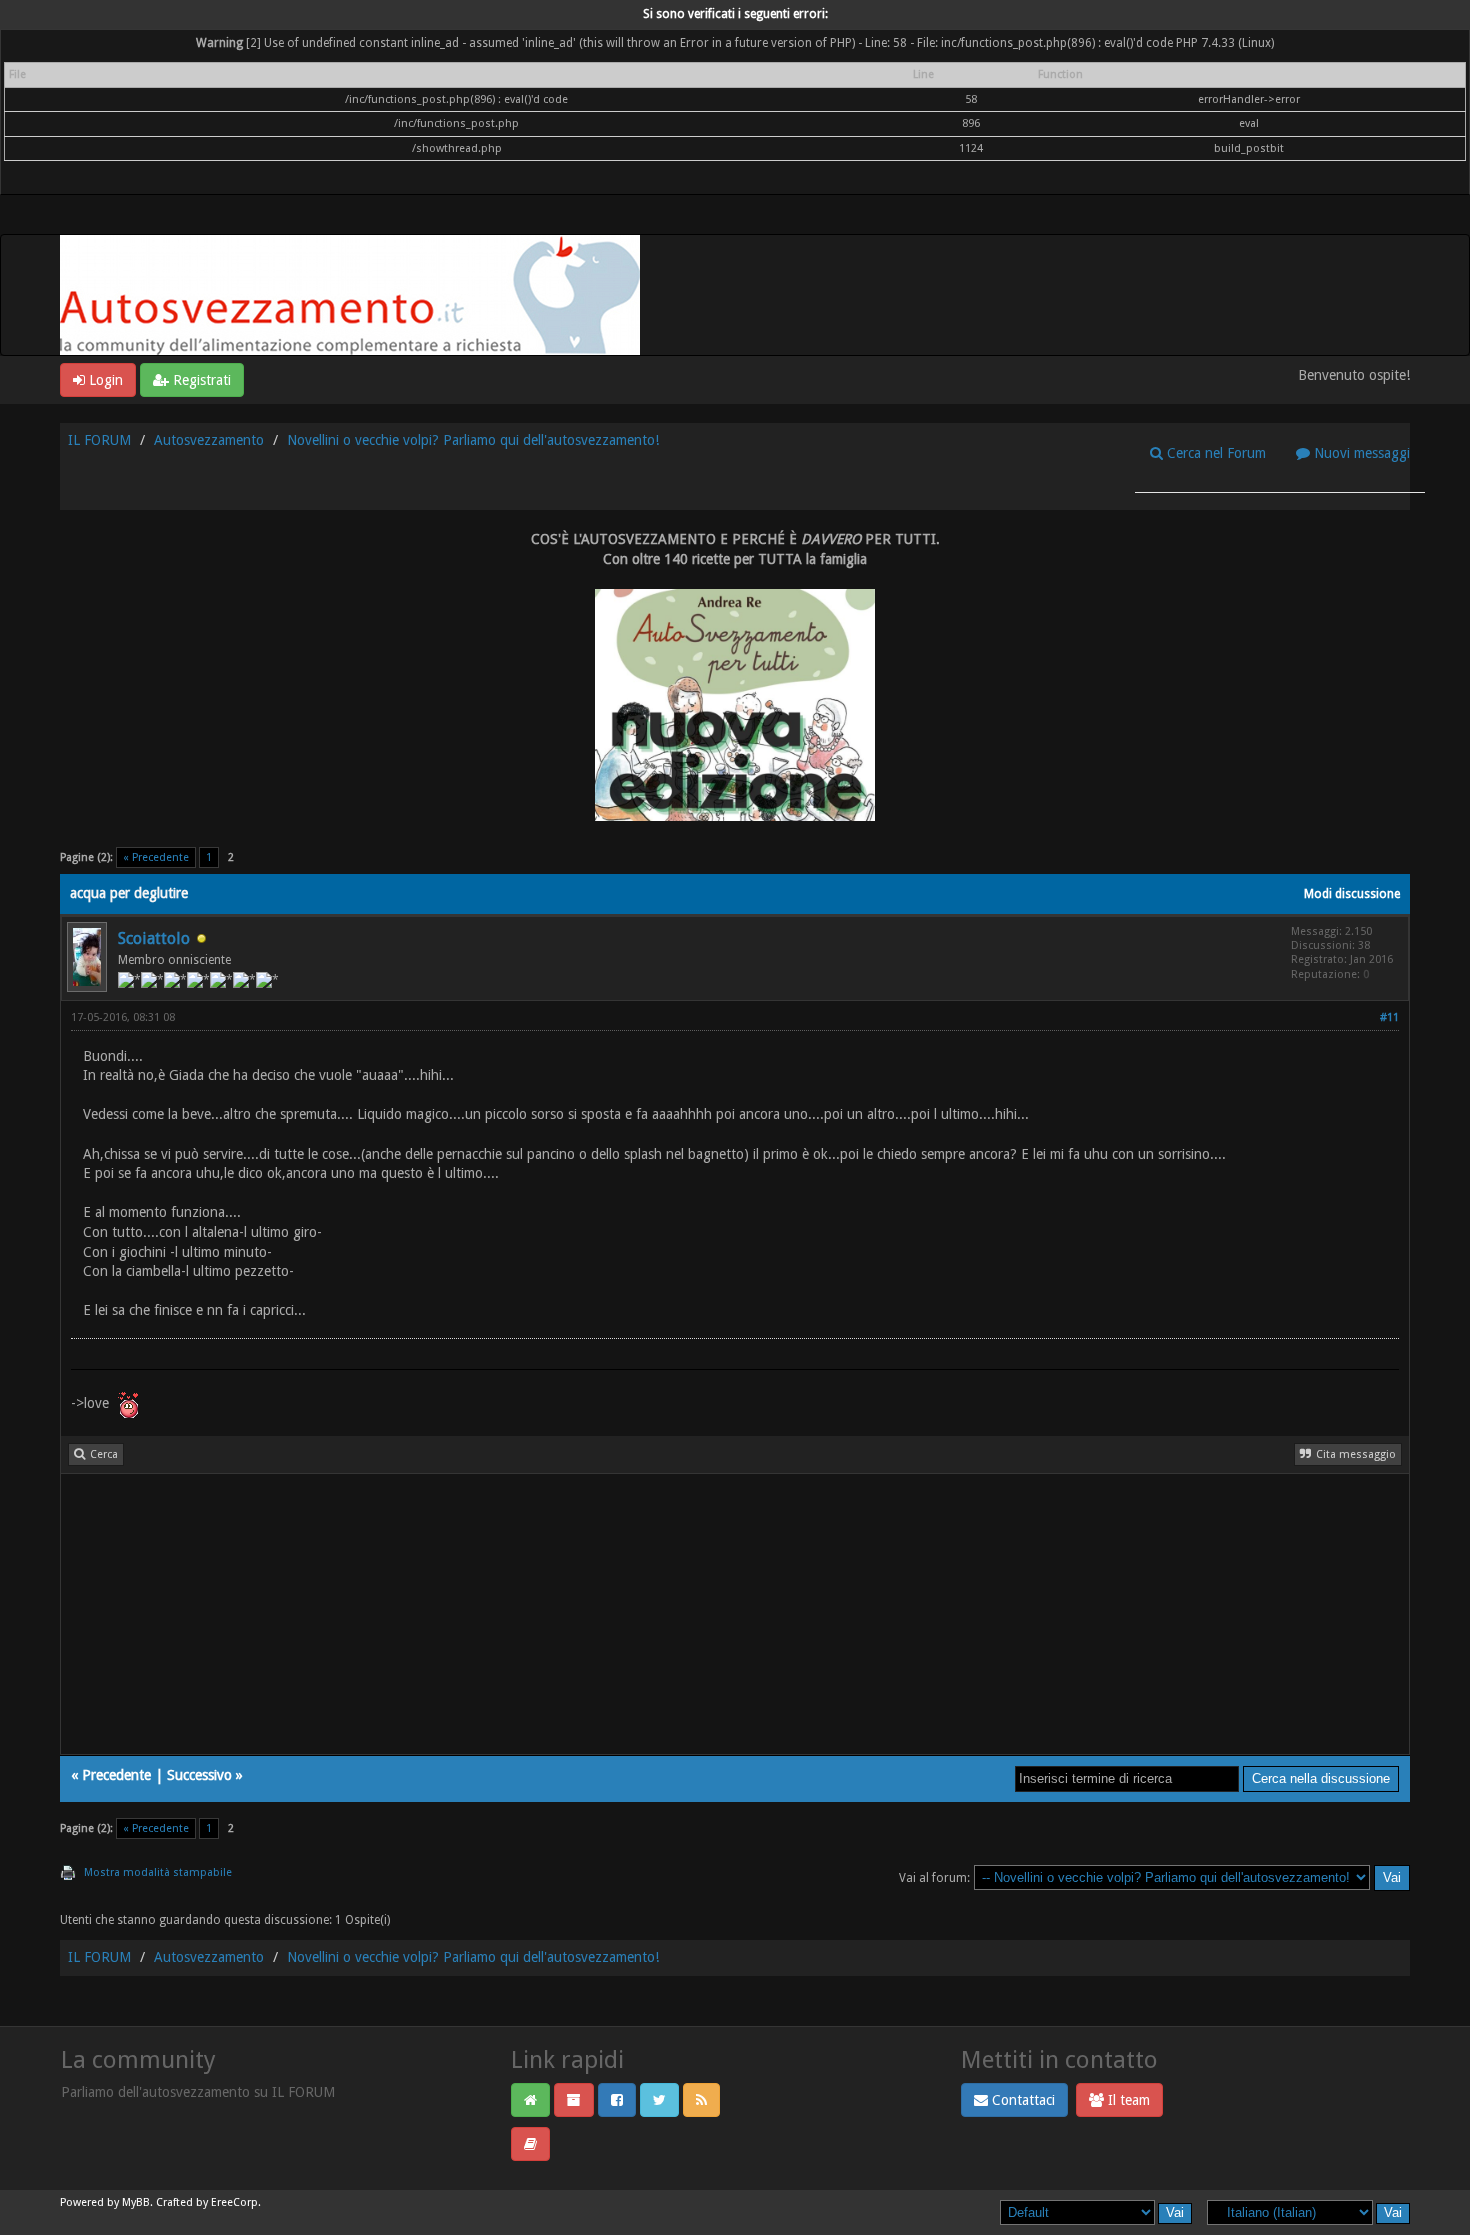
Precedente (116, 1775)
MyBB (136, 2202)
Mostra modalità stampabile (158, 1872)
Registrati (200, 380)
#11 (1389, 1017)
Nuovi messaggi (1360, 453)
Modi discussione (1352, 894)
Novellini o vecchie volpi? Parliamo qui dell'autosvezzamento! (473, 440)
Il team (1127, 2100)
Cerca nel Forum (1214, 453)
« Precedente (156, 857)
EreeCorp (234, 2202)
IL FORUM (99, 440)
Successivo (199, 1775)
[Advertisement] (661, 1614)
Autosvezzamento (209, 440)
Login (104, 380)
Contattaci (1021, 2100)
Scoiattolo (154, 938)
